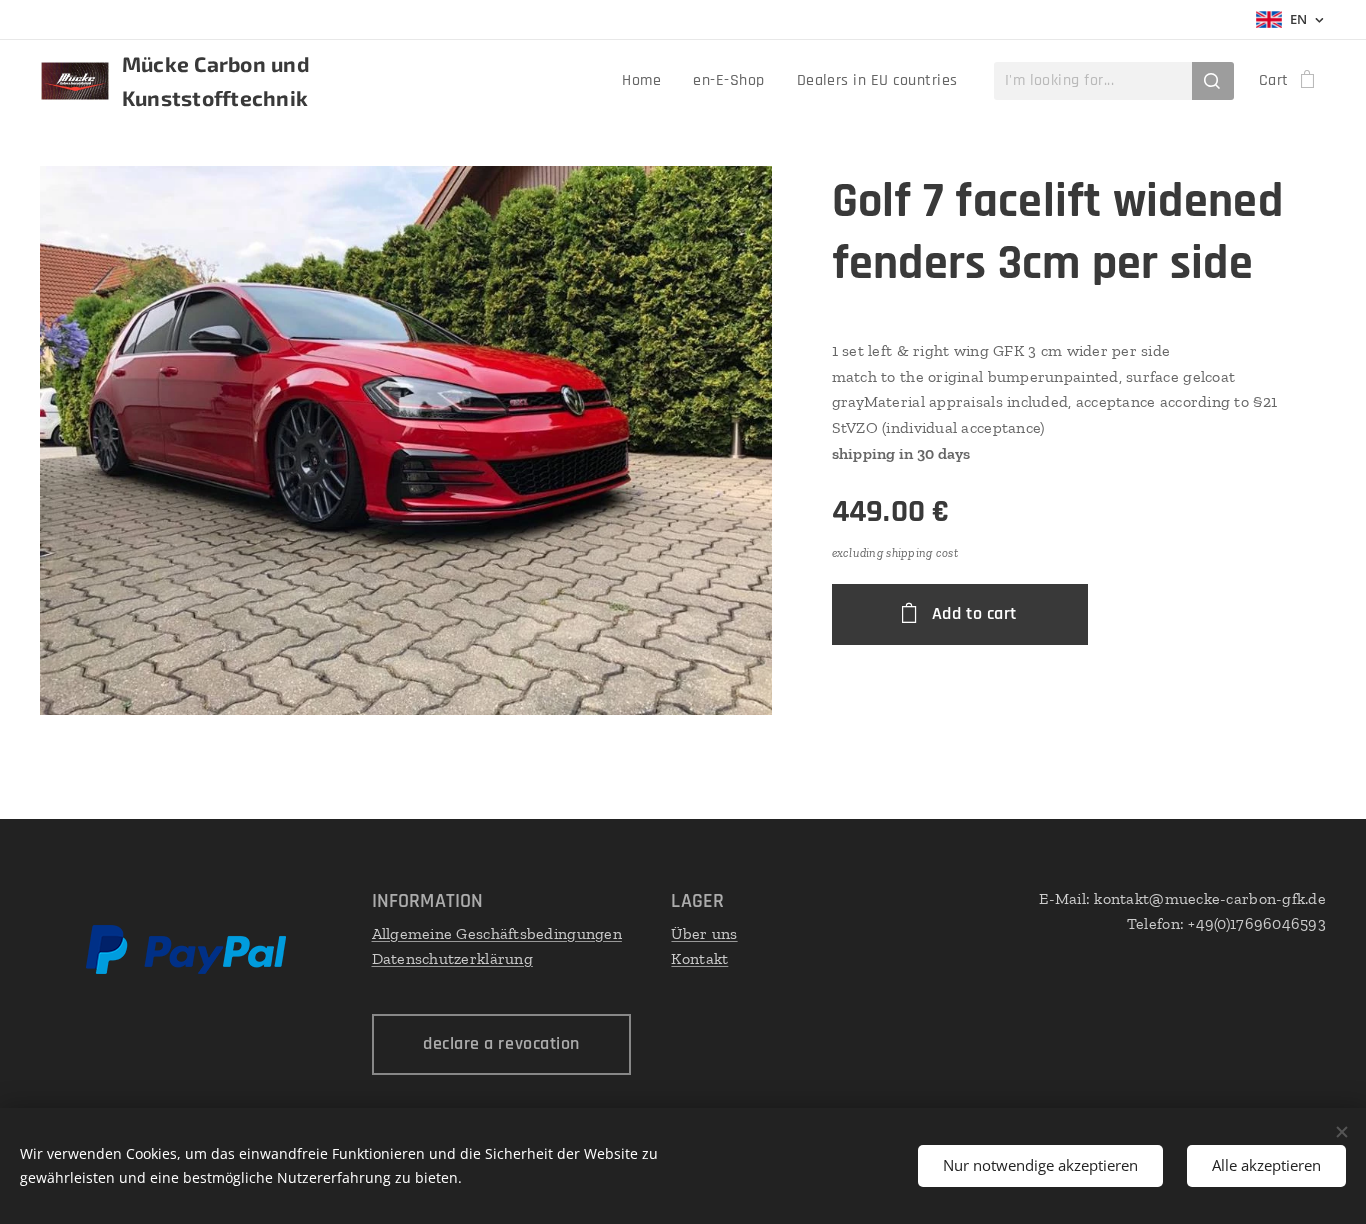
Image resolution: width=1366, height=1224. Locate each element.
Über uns (704, 933)
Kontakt (699, 958)
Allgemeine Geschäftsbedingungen (497, 933)
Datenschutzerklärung (452, 958)
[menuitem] (647, 81)
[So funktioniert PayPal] (186, 969)
